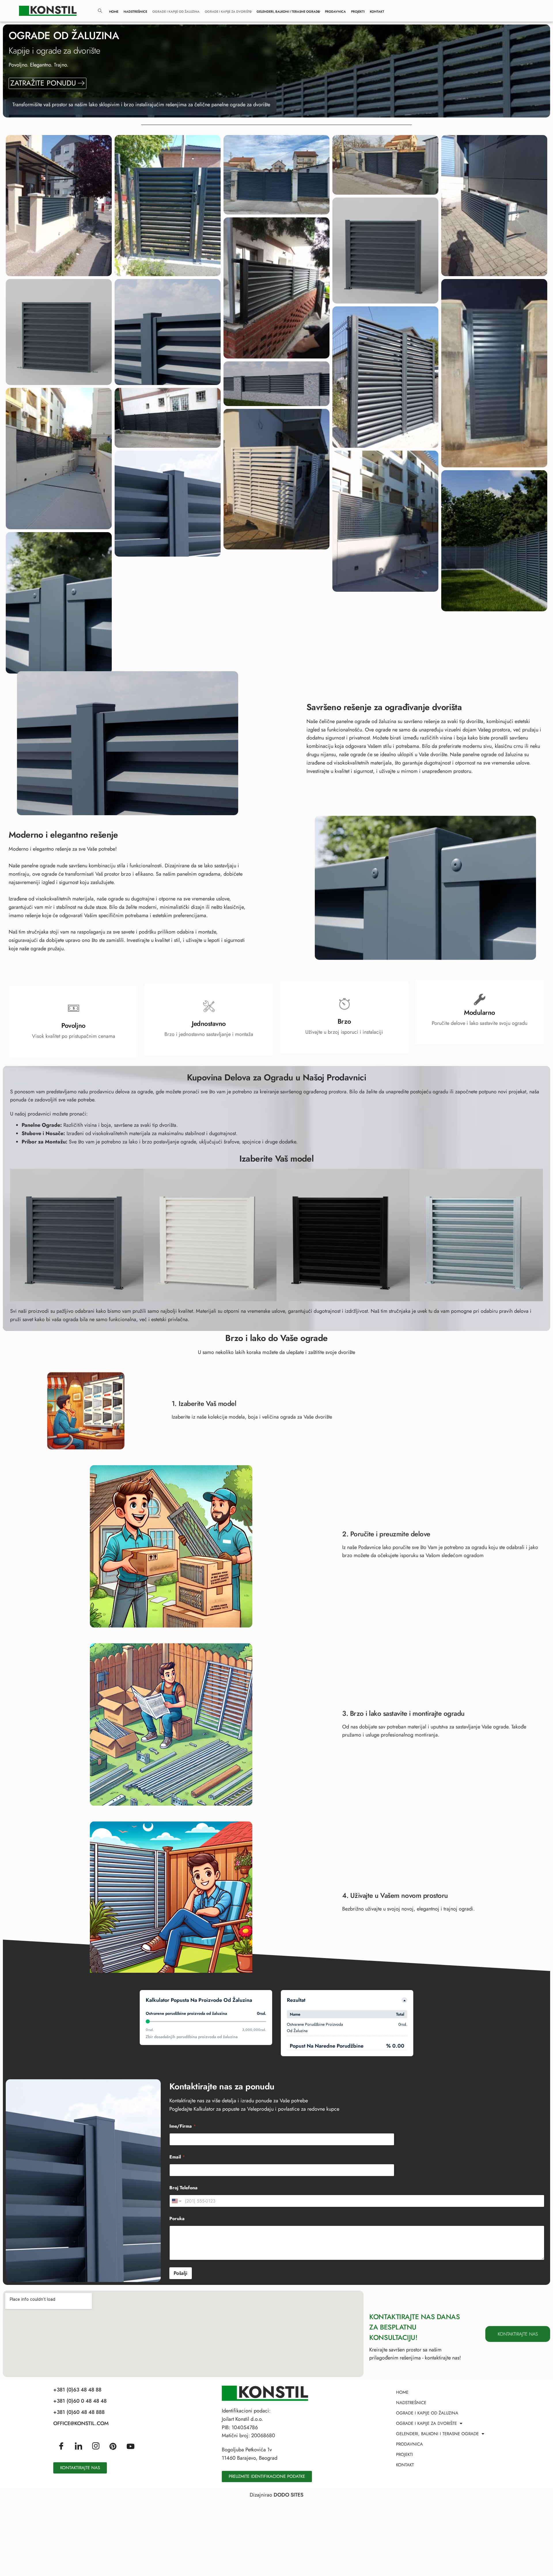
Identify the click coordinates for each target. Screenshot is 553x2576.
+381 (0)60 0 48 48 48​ (80, 2401)
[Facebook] (61, 2446)
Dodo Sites (288, 2495)
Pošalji (181, 2273)
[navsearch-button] (100, 11)
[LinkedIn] (78, 2446)
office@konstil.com (81, 2423)
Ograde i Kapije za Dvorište (228, 12)
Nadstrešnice (135, 12)
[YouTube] (130, 2446)
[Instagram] (96, 2446)
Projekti (358, 12)
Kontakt (377, 12)
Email (177, 2157)
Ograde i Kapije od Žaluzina (176, 12)
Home (114, 12)
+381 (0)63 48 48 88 (77, 2390)
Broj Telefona (183, 2188)
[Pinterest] (113, 2446)
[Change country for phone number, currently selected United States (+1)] (176, 2201)
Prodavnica (335, 12)
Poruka (177, 2219)
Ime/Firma (183, 2126)
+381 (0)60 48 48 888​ (79, 2412)
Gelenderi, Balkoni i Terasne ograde (288, 12)
